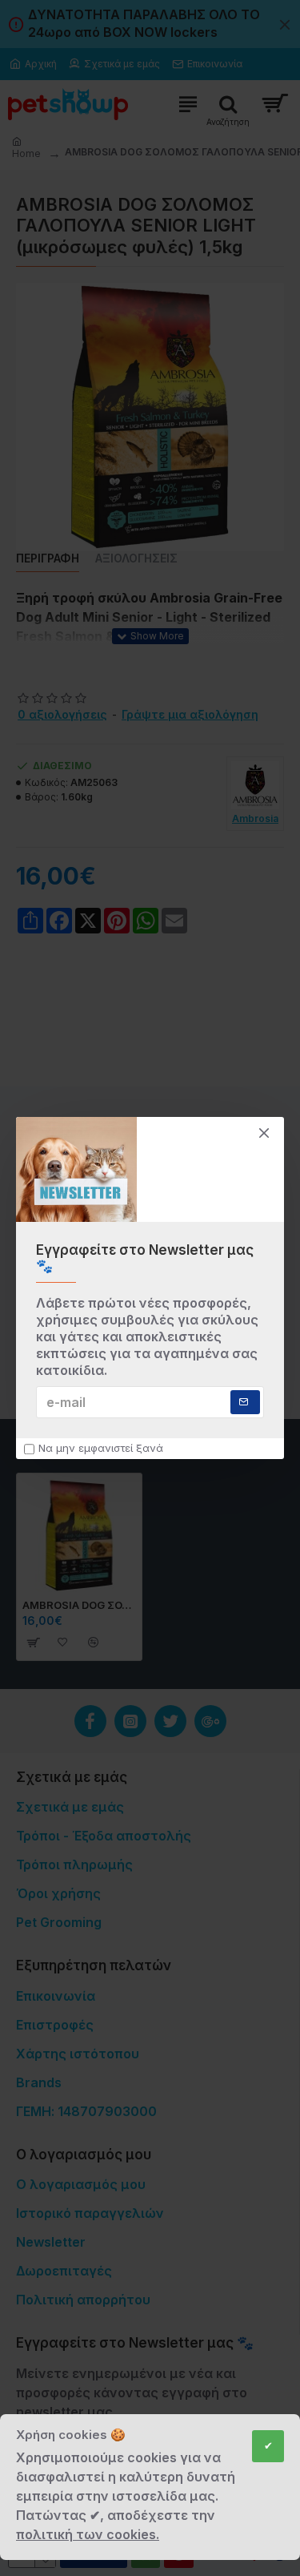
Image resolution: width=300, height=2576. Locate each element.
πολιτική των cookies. (88, 2534)
